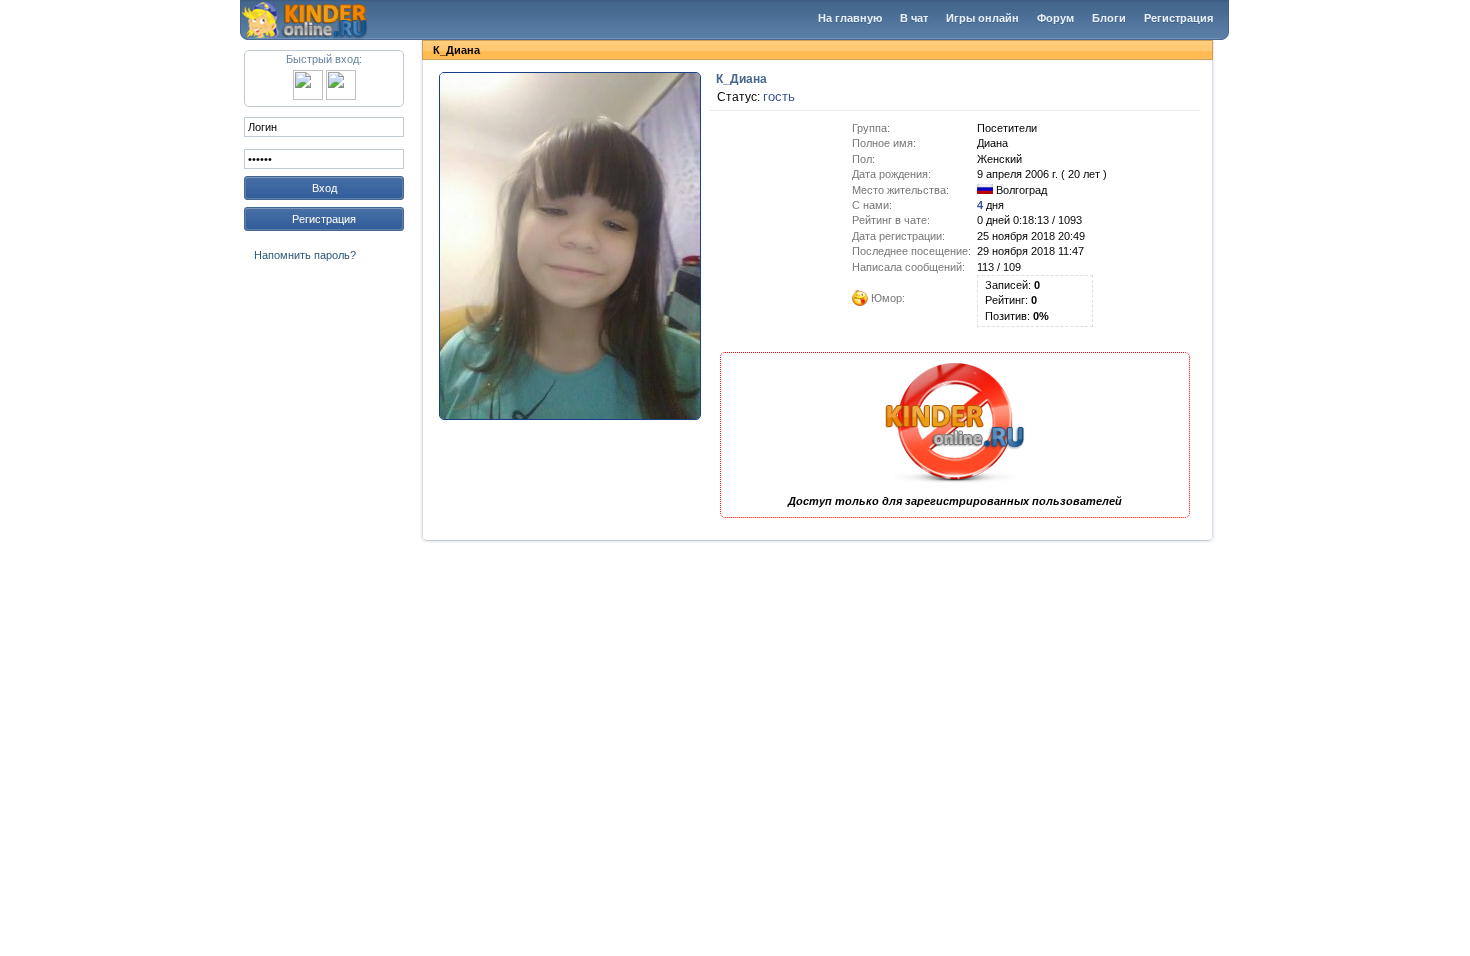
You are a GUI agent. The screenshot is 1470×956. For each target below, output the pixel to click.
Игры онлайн (982, 18)
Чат (316, 20)
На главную (850, 18)
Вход (324, 188)
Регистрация (1178, 18)
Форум (1055, 18)
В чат (914, 18)
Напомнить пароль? (305, 255)
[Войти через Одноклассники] (341, 96)
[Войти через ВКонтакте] (308, 96)
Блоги (1109, 18)
